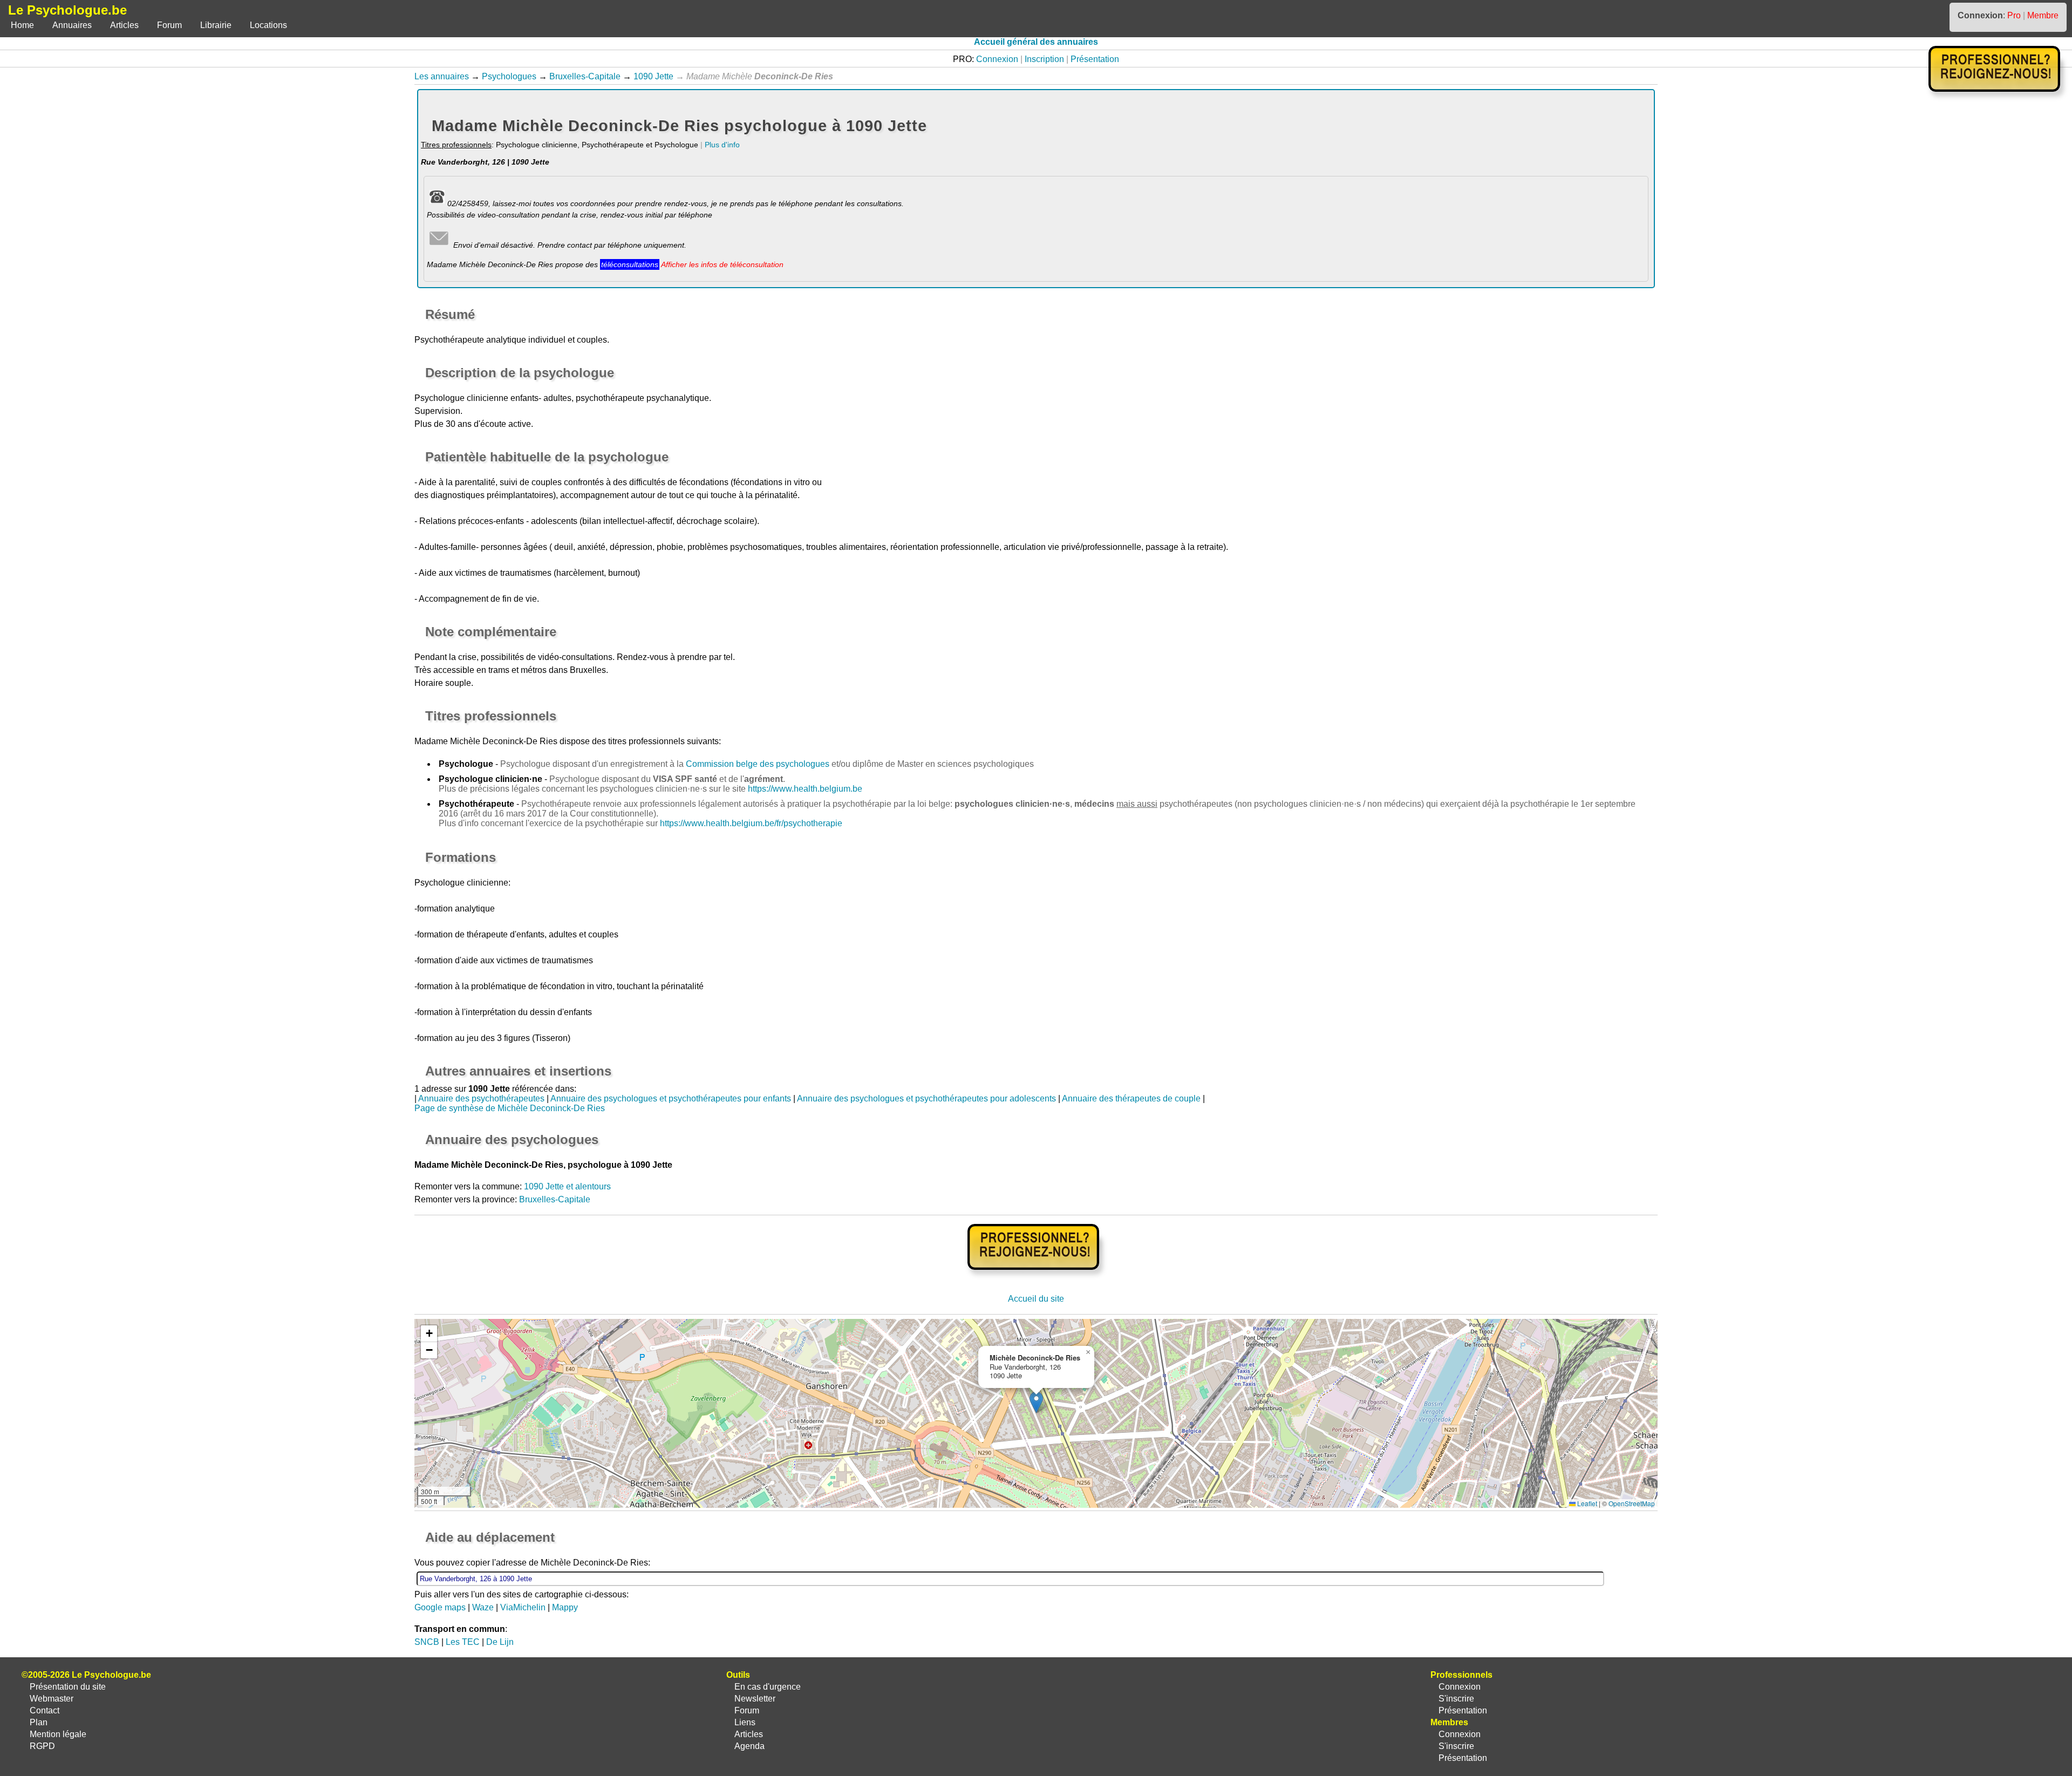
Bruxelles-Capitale (585, 76)
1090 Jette (653, 76)
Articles (124, 25)
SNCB (427, 1642)
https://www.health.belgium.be (805, 789)
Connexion (997, 59)
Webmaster (52, 1699)
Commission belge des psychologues (758, 764)
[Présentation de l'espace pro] (1036, 1277)
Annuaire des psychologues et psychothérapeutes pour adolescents (926, 1098)
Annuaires (72, 25)
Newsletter (755, 1699)
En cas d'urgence (768, 1687)
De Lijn (500, 1642)
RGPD (42, 1746)
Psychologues (509, 76)
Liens (745, 1722)
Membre (2043, 15)
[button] (1036, 1402)
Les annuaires (442, 76)
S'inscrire (1456, 1699)
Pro (2014, 15)
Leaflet (1586, 1503)
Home (22, 25)
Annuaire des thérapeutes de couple (1131, 1098)
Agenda (749, 1746)
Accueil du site (1036, 1299)
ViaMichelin (523, 1607)
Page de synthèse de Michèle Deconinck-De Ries (510, 1108)
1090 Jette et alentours (567, 1186)
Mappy (565, 1607)
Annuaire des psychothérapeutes (481, 1098)
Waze (483, 1607)
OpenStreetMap (1632, 1503)
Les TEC (463, 1642)
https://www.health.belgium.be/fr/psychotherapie (751, 823)
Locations (268, 25)
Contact (45, 1710)
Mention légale (58, 1734)
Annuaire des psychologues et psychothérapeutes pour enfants (671, 1098)
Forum (169, 25)
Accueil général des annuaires (1036, 42)
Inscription (1044, 59)
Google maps (440, 1607)
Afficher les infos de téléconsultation (722, 264)
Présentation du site (68, 1687)
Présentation (1095, 59)
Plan (39, 1722)
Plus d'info (722, 145)
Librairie (216, 25)
